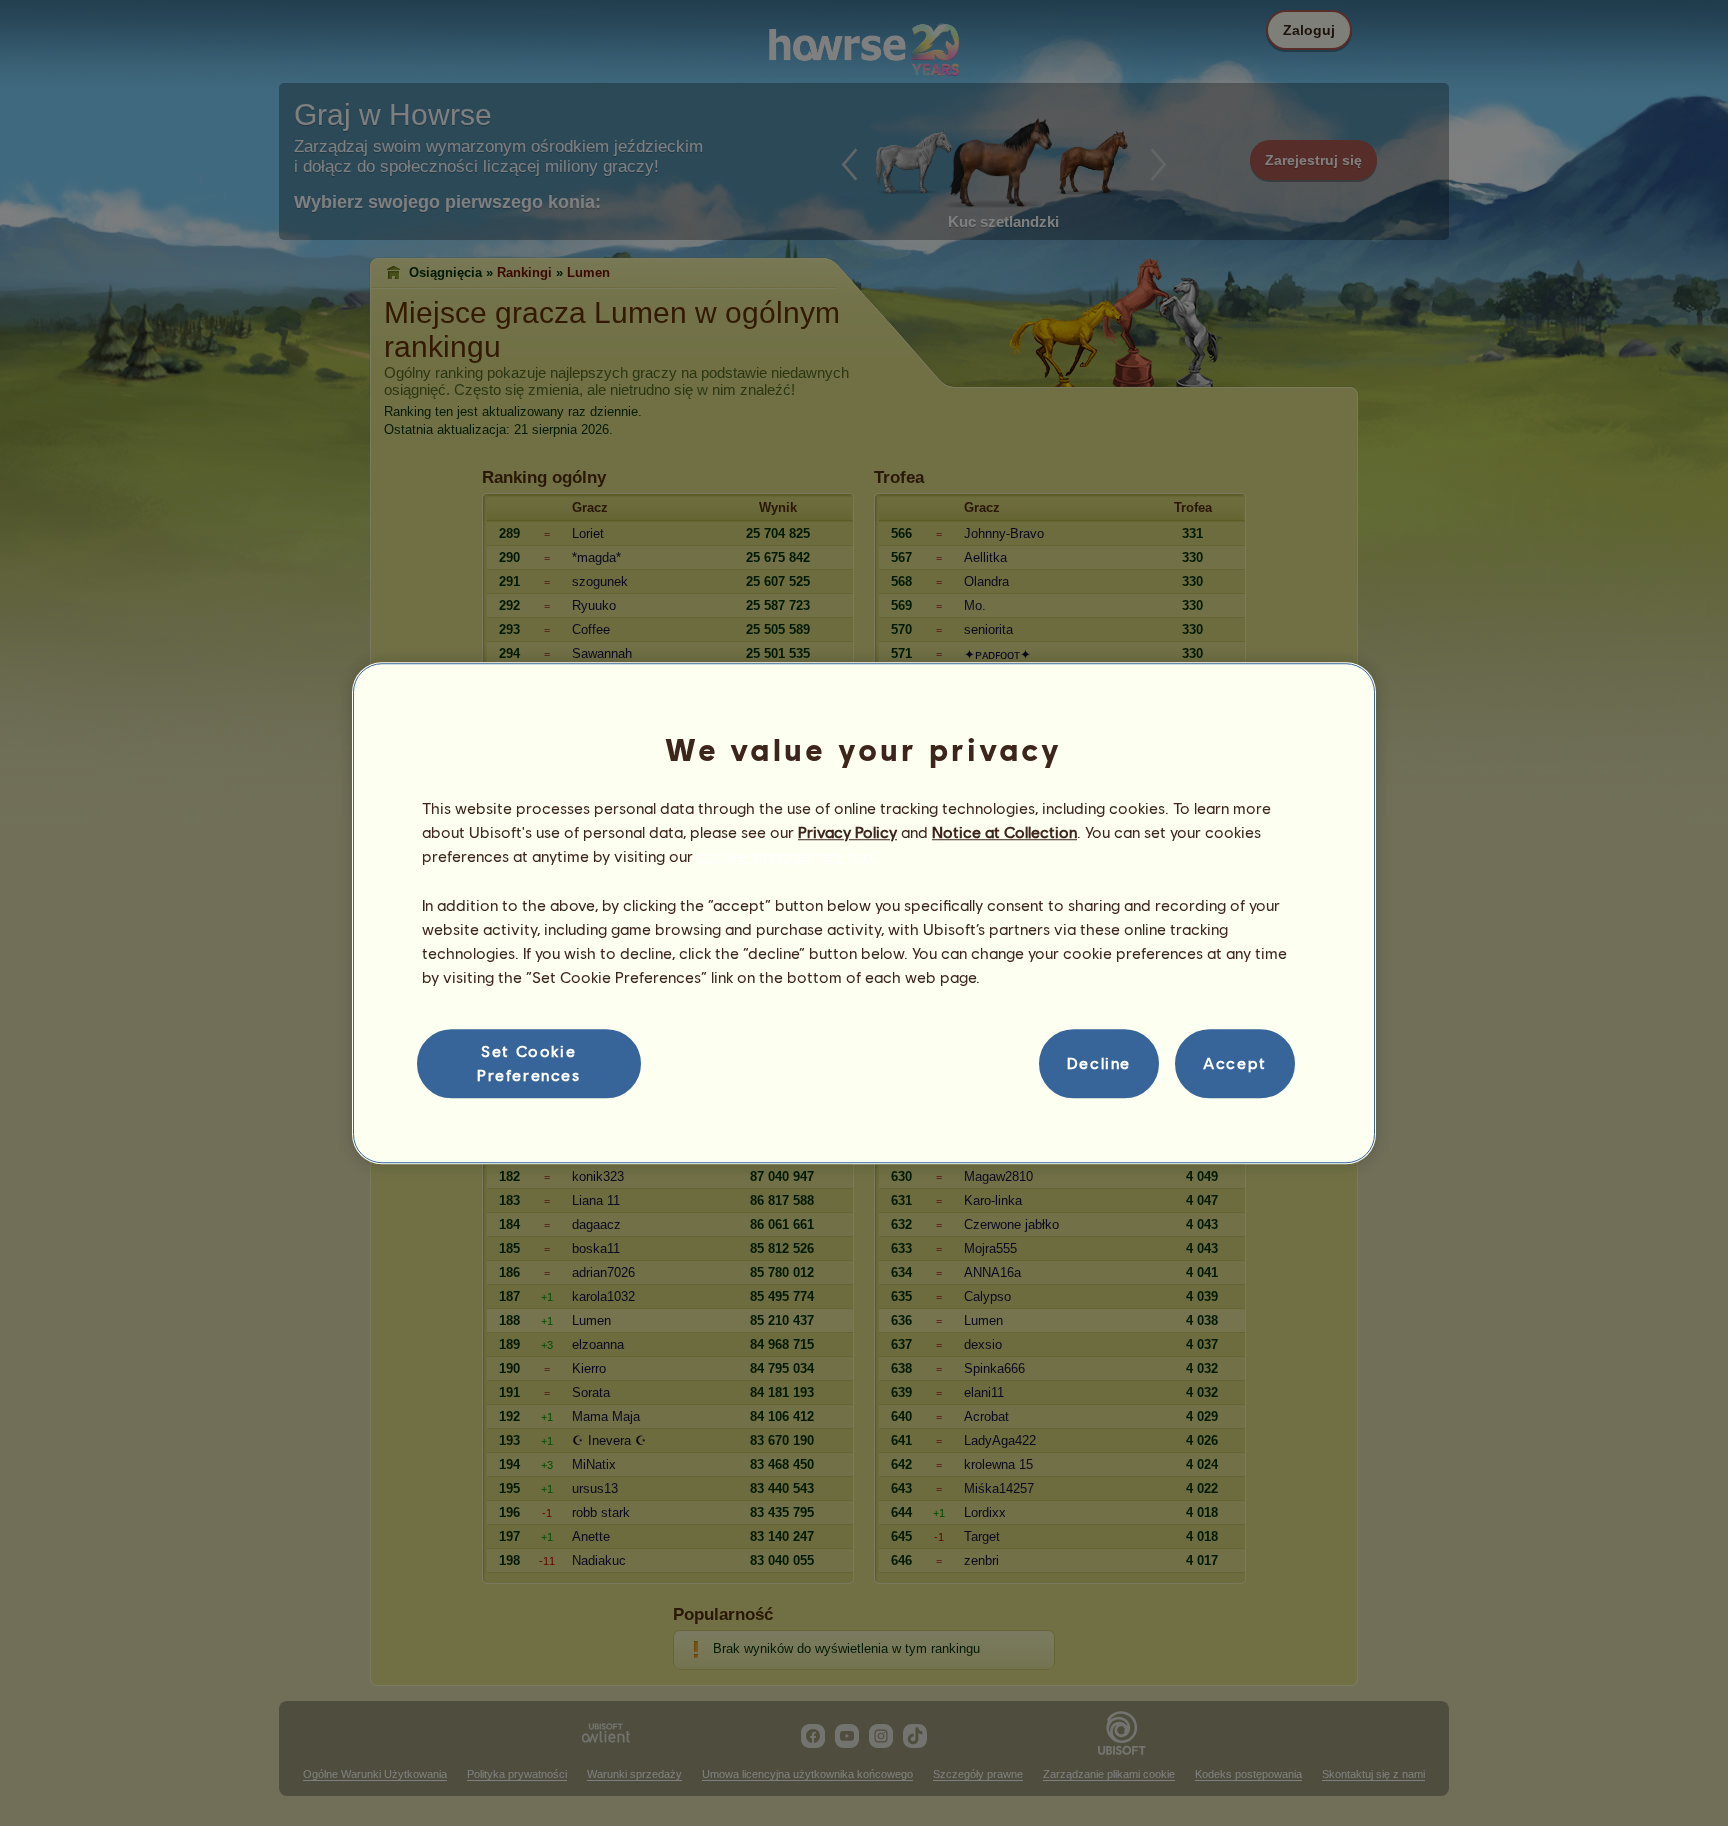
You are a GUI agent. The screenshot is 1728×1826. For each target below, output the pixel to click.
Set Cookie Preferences (529, 1062)
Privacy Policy (847, 831)
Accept (1235, 1063)
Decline (1099, 1063)
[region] (864, 913)
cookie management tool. (788, 856)
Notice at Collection (1004, 831)
